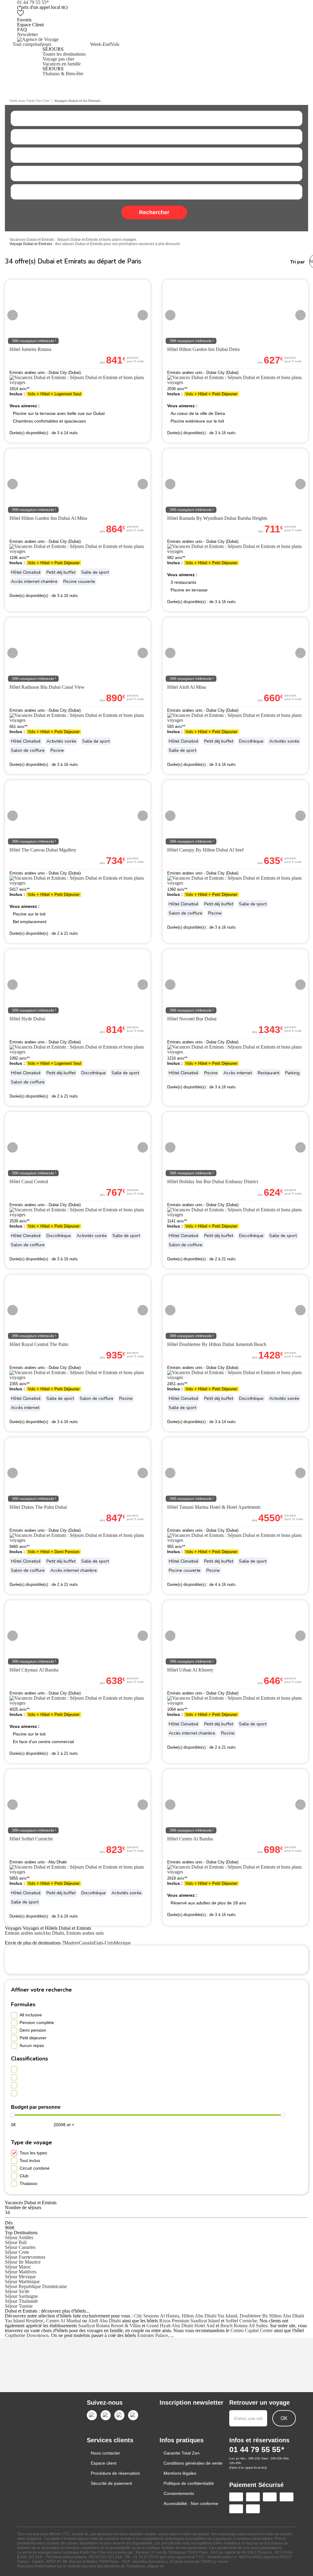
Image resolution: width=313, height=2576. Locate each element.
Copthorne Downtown (27, 2335)
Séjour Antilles (19, 2237)
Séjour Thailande (21, 2301)
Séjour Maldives (21, 2272)
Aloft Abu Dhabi (104, 2321)
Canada (86, 1943)
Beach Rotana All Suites (244, 2326)
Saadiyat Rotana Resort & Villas (109, 2326)
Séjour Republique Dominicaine (36, 2286)
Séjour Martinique (22, 2281)
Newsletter (28, 34)
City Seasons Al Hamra (156, 2316)
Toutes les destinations (64, 54)
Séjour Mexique (20, 2277)
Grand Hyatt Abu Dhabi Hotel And (180, 2326)
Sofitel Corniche (241, 2321)
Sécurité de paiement (111, 2483)
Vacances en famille (62, 64)
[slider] (13, 2115)
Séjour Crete (17, 2252)
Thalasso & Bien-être (63, 74)
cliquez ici (155, 2566)
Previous (13, 315)
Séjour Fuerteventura (25, 2257)
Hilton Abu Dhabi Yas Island (209, 2316)
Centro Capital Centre (252, 2330)
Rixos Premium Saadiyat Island (190, 2321)
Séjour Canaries (20, 2247)
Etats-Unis (104, 1943)
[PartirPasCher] (38, 39)
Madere (72, 1943)
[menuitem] (25, 59)
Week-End (100, 44)
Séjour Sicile (17, 2291)
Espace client (104, 2463)
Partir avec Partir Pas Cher (29, 101)
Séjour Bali (16, 2242)
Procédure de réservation (115, 2473)
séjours (45, 44)
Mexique (122, 1943)
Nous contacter (105, 2453)
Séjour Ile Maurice (23, 2262)
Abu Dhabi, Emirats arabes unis (73, 1933)
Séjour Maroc (18, 2267)
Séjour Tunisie (19, 2306)
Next (143, 315)
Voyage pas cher (58, 59)
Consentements (179, 2493)
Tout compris (25, 44)
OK (284, 2418)
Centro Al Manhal (64, 2321)
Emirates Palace (153, 2335)
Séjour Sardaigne (21, 2296)
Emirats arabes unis (24, 1933)
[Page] (92, 2415)
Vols (115, 44)
